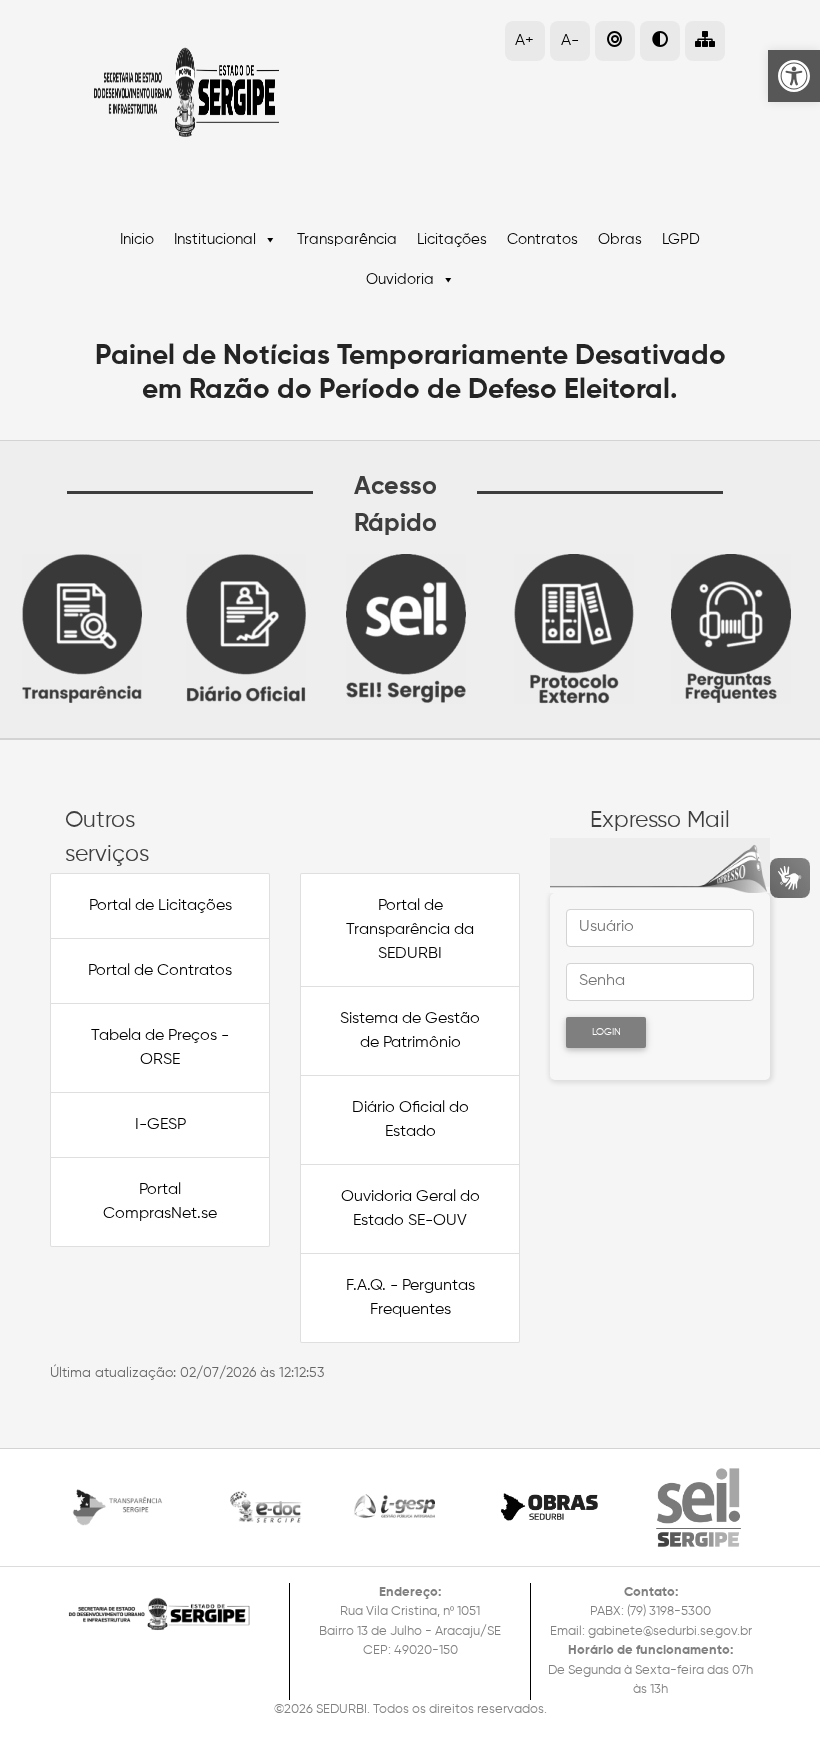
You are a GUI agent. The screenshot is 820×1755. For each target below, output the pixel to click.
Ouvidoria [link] (400, 279)
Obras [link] (620, 239)
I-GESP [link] (160, 1125)
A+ (524, 41)
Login (606, 1032)
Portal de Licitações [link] (160, 906)
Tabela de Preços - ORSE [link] (160, 1048)
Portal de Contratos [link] (160, 971)
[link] (794, 76)
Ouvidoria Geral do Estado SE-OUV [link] (410, 1209)
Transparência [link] (347, 239)
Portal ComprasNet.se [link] (160, 1202)
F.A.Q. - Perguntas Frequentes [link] (410, 1298)
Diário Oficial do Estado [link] (410, 1120)
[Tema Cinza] (615, 41)
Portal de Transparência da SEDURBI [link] (410, 930)
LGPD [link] (681, 239)
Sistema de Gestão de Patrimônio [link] (410, 1031)
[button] (705, 41)
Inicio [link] (137, 239)
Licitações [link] (452, 239)
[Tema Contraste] (660, 41)
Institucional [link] (215, 239)
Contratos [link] (542, 239)
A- (570, 41)
